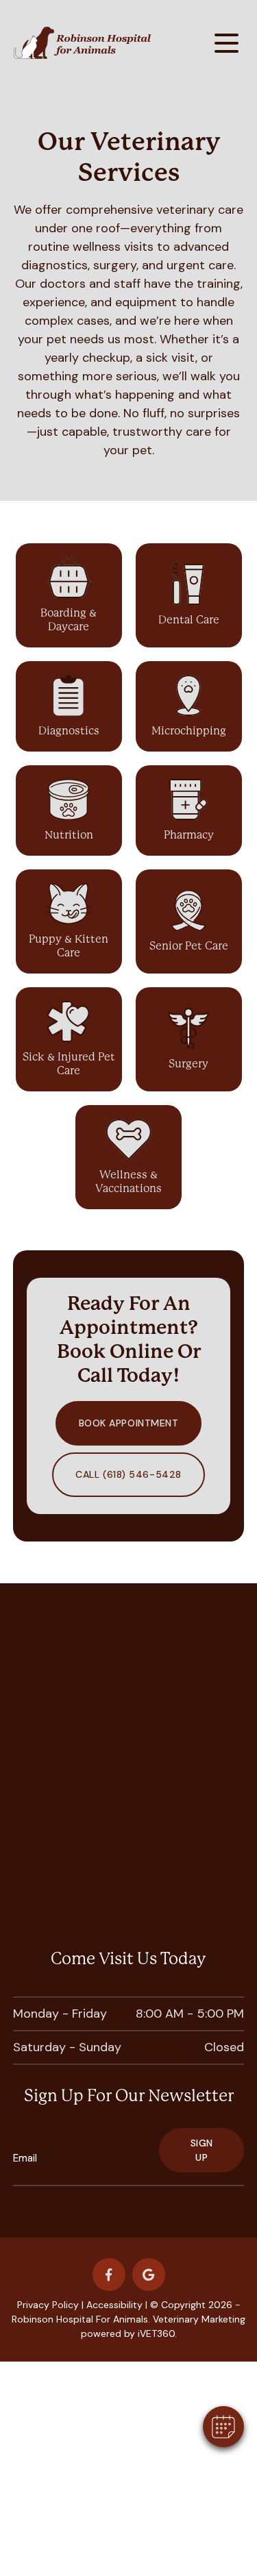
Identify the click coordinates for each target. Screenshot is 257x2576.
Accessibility (114, 2305)
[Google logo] (149, 2275)
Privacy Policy (48, 2305)
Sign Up (202, 2150)
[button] (223, 2427)
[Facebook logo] (109, 2275)
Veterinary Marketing (199, 2319)
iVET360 (156, 2333)
